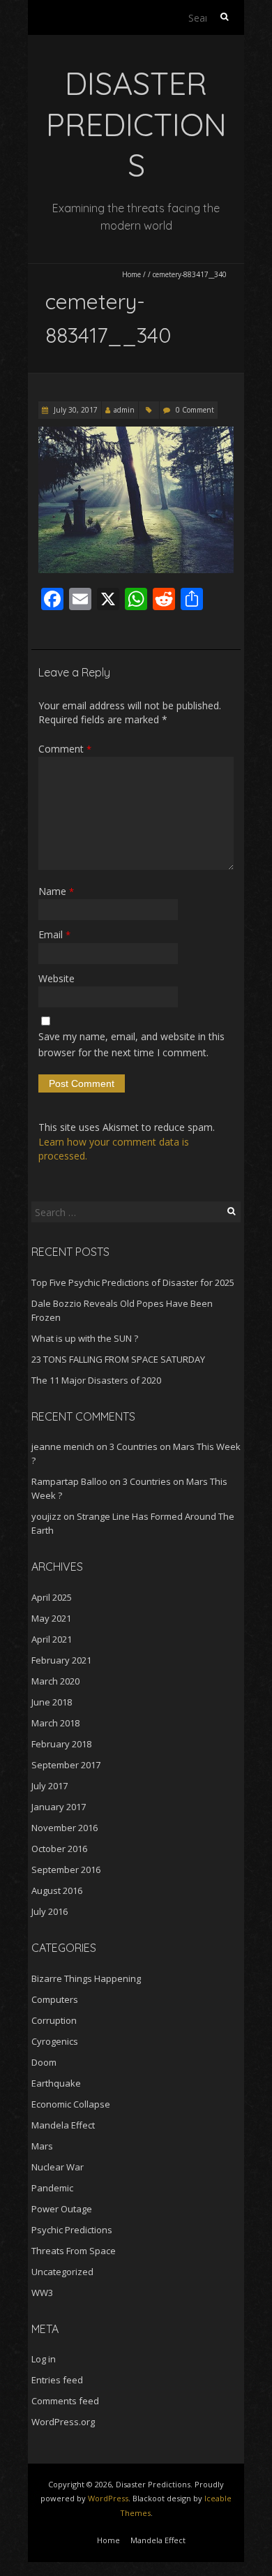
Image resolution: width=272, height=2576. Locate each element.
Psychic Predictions (72, 2230)
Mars (42, 2146)
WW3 (42, 2293)
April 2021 (52, 1639)
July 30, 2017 (75, 410)
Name (56, 891)
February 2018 (61, 1744)
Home (131, 274)
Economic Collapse (71, 2104)
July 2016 (50, 1911)
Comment (65, 749)
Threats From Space (74, 2251)
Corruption (54, 2020)
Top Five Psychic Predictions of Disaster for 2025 (133, 1282)
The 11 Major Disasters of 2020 (96, 1380)
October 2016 (59, 1849)
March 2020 (55, 1681)
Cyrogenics (55, 2041)
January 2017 (59, 1807)
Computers (55, 1999)
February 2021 (61, 1660)
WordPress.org (63, 2422)
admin (124, 410)
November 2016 (65, 1828)
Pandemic (52, 2188)
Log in (44, 2359)
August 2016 (57, 1890)
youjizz (46, 1516)
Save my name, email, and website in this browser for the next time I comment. (131, 1044)
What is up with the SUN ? (85, 1338)
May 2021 (51, 1618)
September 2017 (66, 1765)
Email (54, 934)
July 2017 (50, 1786)
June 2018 (52, 1702)
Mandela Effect (63, 2125)
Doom (44, 2062)
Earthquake (56, 2083)
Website (56, 978)
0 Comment (195, 410)
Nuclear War (58, 2167)
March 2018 (55, 1723)
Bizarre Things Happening (86, 1978)
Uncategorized (62, 2272)
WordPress (108, 2498)
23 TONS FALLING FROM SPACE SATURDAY (118, 1359)
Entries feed (57, 2380)
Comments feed (65, 2401)
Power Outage (62, 2209)
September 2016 (66, 1870)
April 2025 (52, 1597)
